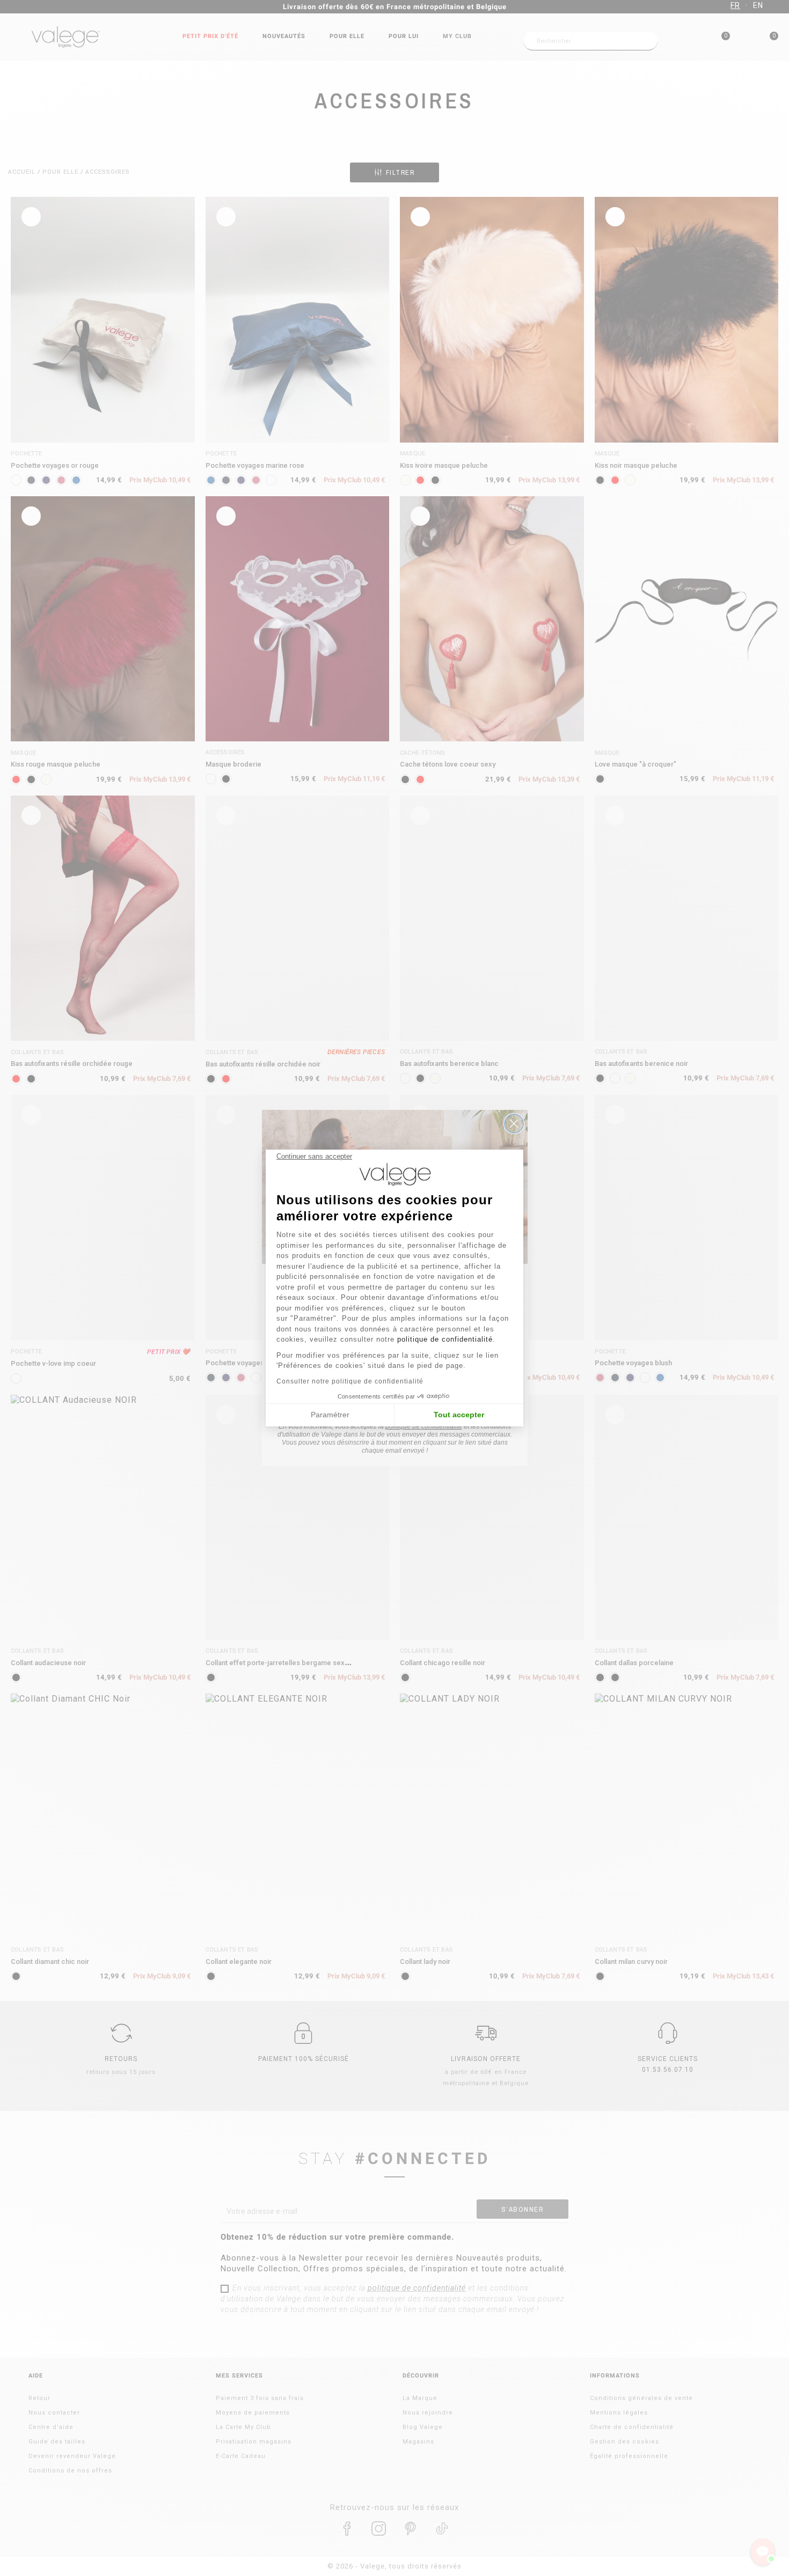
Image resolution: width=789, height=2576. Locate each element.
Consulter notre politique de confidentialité (350, 1381)
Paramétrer (330, 1415)
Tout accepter (459, 1415)
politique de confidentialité (445, 1339)
